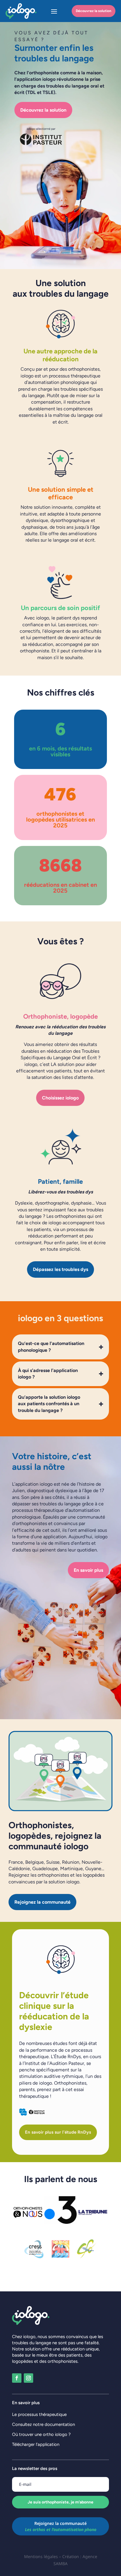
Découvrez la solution (94, 11)
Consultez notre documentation (43, 2424)
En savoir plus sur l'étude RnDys (58, 2132)
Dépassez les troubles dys (60, 1269)
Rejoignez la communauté (42, 1902)
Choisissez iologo (60, 1098)
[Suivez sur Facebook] (17, 2378)
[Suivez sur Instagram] (28, 2378)
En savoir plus (88, 1570)
